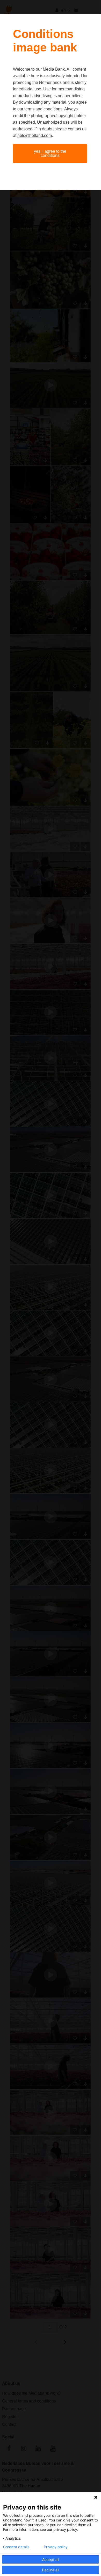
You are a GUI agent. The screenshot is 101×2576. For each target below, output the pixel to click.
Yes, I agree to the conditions (50, 153)
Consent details (16, 2547)
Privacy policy (56, 2547)
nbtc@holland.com (35, 135)
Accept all (51, 2560)
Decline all (51, 2570)
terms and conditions (43, 109)
